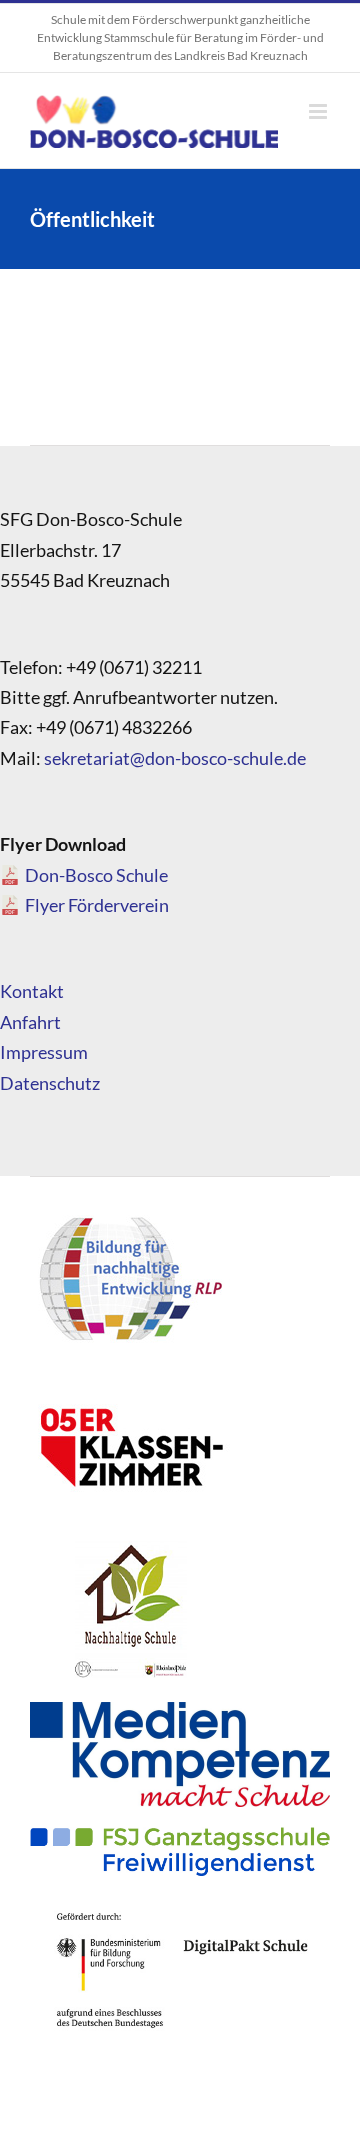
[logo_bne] (130, 1216)
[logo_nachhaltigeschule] (130, 1546)
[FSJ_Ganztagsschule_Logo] (180, 1836)
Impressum (44, 1052)
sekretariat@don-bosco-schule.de (175, 758)
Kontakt (32, 991)
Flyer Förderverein (97, 905)
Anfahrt (30, 1022)
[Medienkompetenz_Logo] (180, 1711)
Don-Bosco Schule (96, 875)
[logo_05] (130, 1381)
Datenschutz (50, 1083)
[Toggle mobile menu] (319, 111)
